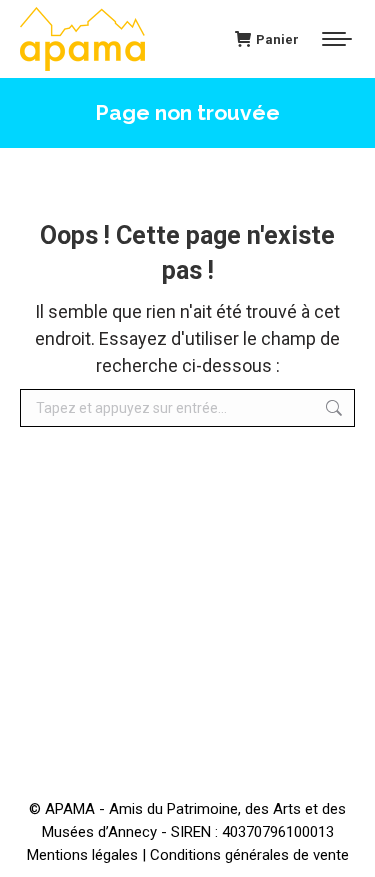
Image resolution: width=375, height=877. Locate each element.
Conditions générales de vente (249, 855)
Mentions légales (82, 855)
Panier (277, 39)
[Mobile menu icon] (337, 39)
